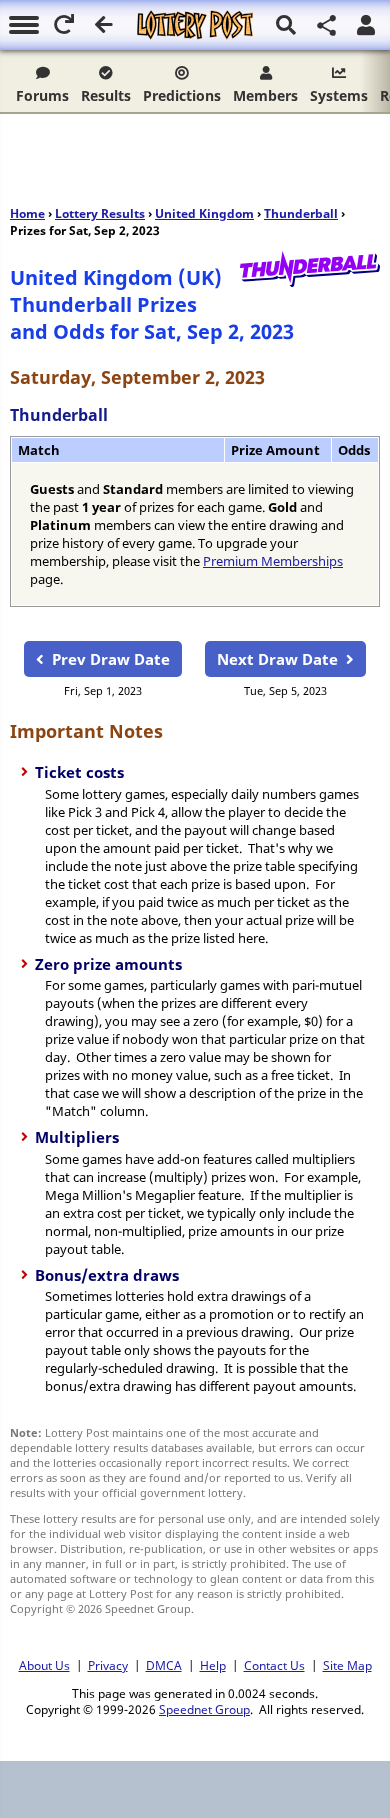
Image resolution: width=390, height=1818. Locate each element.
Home (27, 213)
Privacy (108, 1665)
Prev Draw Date (111, 659)
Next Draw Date (277, 659)
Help (213, 1665)
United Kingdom (204, 213)
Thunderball (301, 213)
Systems (339, 95)
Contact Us (274, 1665)
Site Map (347, 1665)
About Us (44, 1665)
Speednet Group (204, 1709)
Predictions (182, 95)
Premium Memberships (273, 561)
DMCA (164, 1665)
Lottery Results (100, 213)
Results (106, 95)
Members (265, 95)
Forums (42, 95)
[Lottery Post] (195, 25)
